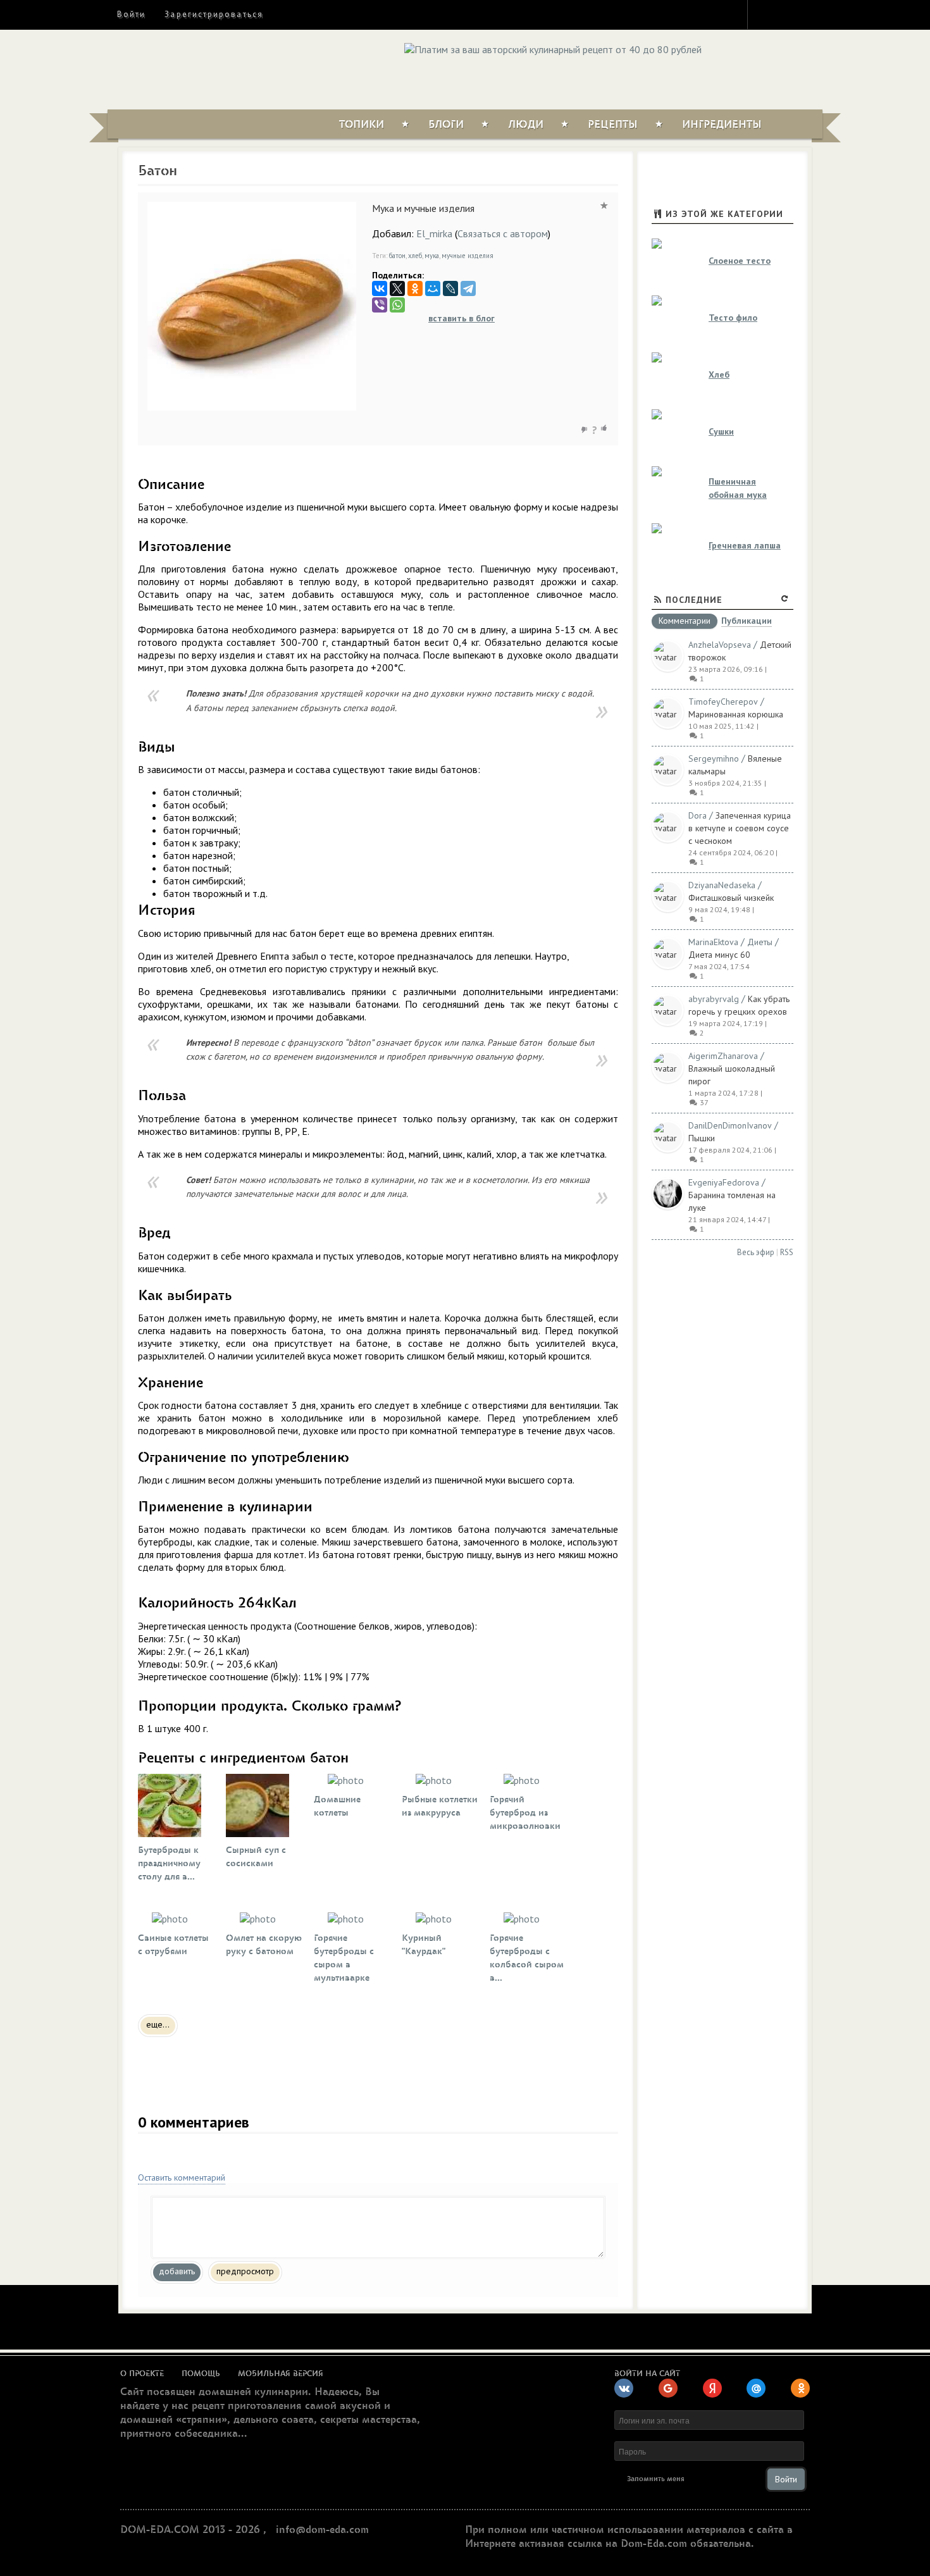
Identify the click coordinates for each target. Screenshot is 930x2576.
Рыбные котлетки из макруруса (440, 1806)
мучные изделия (468, 256)
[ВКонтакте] (380, 288)
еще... (158, 2024)
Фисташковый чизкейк (731, 898)
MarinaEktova (713, 942)
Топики (362, 125)
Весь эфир (756, 1252)
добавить (177, 2271)
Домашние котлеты (337, 1806)
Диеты (760, 942)
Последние (694, 600)
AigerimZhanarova (723, 1056)
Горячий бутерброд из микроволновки (525, 1813)
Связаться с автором (503, 233)
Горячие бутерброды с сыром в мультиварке (344, 1958)
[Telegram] (468, 288)
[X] (397, 288)
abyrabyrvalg (714, 999)
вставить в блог (462, 318)
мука (432, 256)
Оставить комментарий (182, 2177)
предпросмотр (245, 2271)
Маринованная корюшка (736, 714)
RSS (787, 1252)
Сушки (721, 431)
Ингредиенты (722, 125)
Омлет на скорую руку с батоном (264, 1945)
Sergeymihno (714, 759)
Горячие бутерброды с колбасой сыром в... (527, 1958)
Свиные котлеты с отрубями (173, 1945)
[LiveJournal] (450, 288)
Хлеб (719, 375)
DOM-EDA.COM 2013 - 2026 (190, 2530)
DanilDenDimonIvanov (730, 1125)
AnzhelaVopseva (720, 645)
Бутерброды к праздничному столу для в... (169, 1863)
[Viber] (380, 305)
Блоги (446, 125)
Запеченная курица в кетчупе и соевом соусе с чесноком (740, 828)
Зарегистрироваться (214, 14)
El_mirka (434, 233)
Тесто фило (733, 318)
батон (397, 256)
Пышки (702, 1138)
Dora (697, 815)
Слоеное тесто (740, 261)
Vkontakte (811, 14)
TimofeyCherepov (723, 702)
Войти (131, 14)
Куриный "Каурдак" (424, 1945)
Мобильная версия (281, 2374)
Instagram (766, 14)
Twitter (788, 14)
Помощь (201, 2374)
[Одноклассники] (415, 288)
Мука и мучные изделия (423, 208)
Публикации (747, 622)
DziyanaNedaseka (722, 885)
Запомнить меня (656, 2479)
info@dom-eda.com (322, 2530)
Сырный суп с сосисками (256, 1857)
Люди (526, 125)
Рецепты (613, 125)
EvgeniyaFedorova (724, 1182)
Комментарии (685, 621)
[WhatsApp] (397, 305)
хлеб (415, 256)
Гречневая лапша (745, 545)
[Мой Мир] (433, 288)
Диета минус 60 (719, 955)
